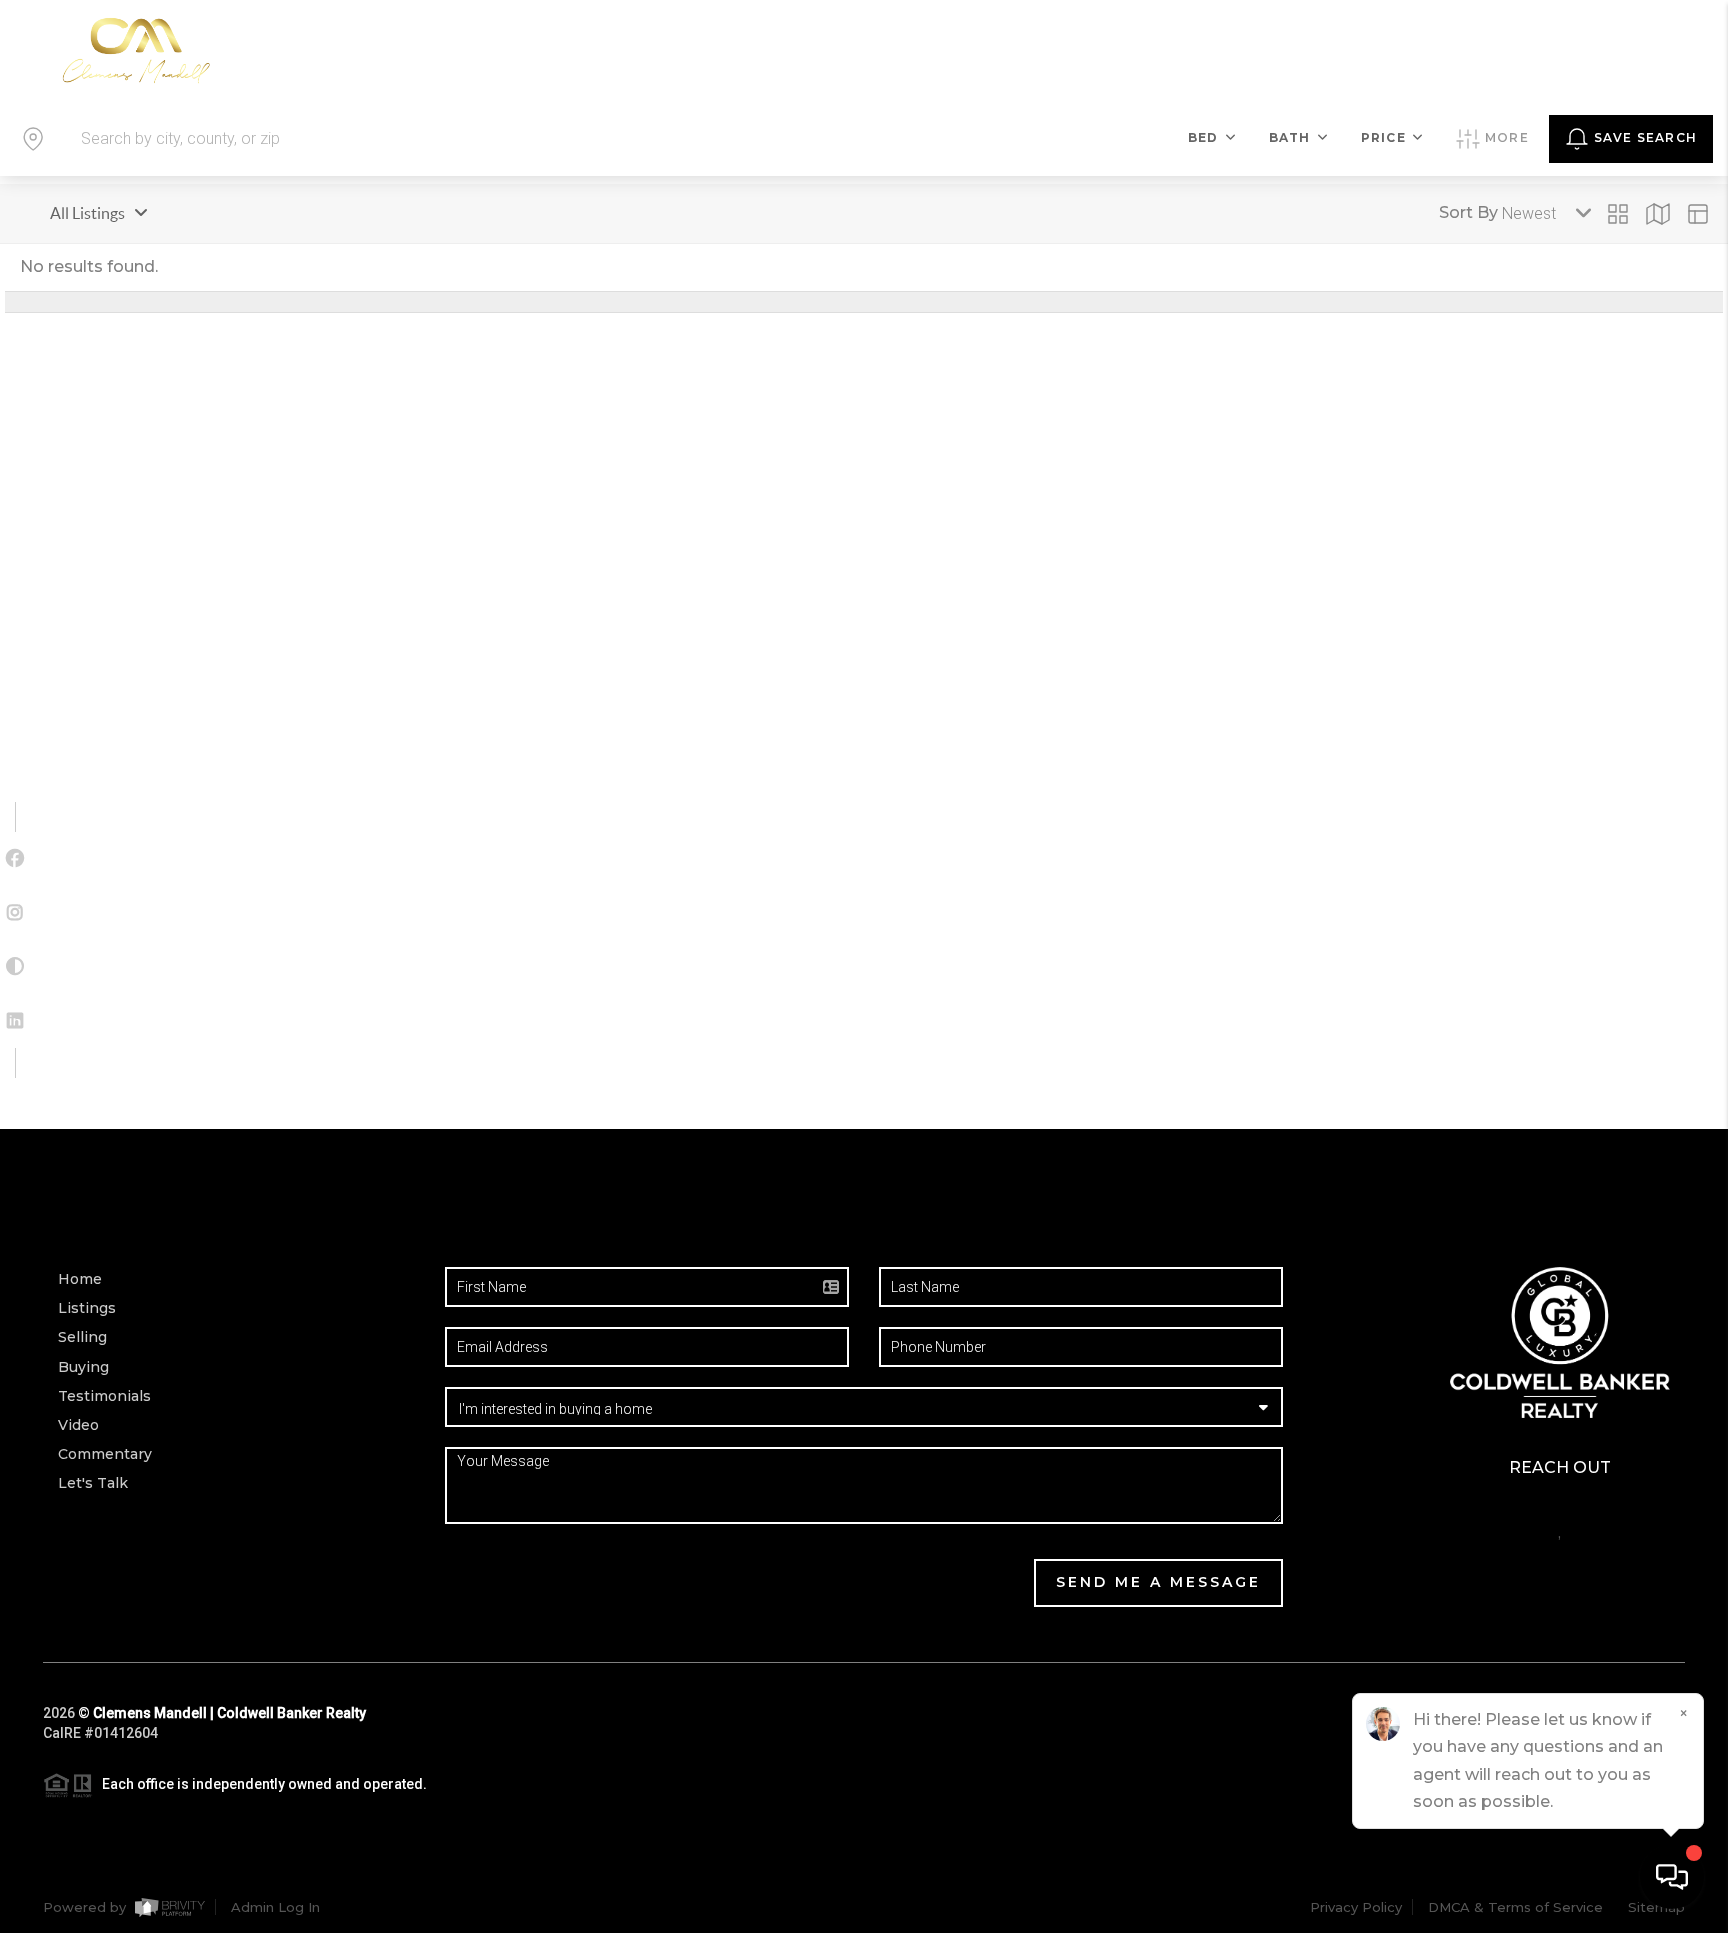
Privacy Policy (1356, 1907)
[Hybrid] (1698, 214)
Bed (1203, 137)
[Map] (1658, 214)
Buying (83, 1367)
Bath (1290, 137)
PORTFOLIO (987, 50)
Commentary (105, 1454)
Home (80, 1279)
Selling (82, 1337)
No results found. (89, 266)
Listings (87, 1308)
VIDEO (1241, 50)
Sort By (1468, 212)
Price (1383, 137)
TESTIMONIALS (1134, 50)
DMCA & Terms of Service (1515, 1907)
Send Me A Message (1158, 1582)
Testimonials (104, 1396)
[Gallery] (1618, 214)
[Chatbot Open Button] (1672, 1877)
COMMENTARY (1345, 50)
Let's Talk (1596, 49)
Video (78, 1425)
